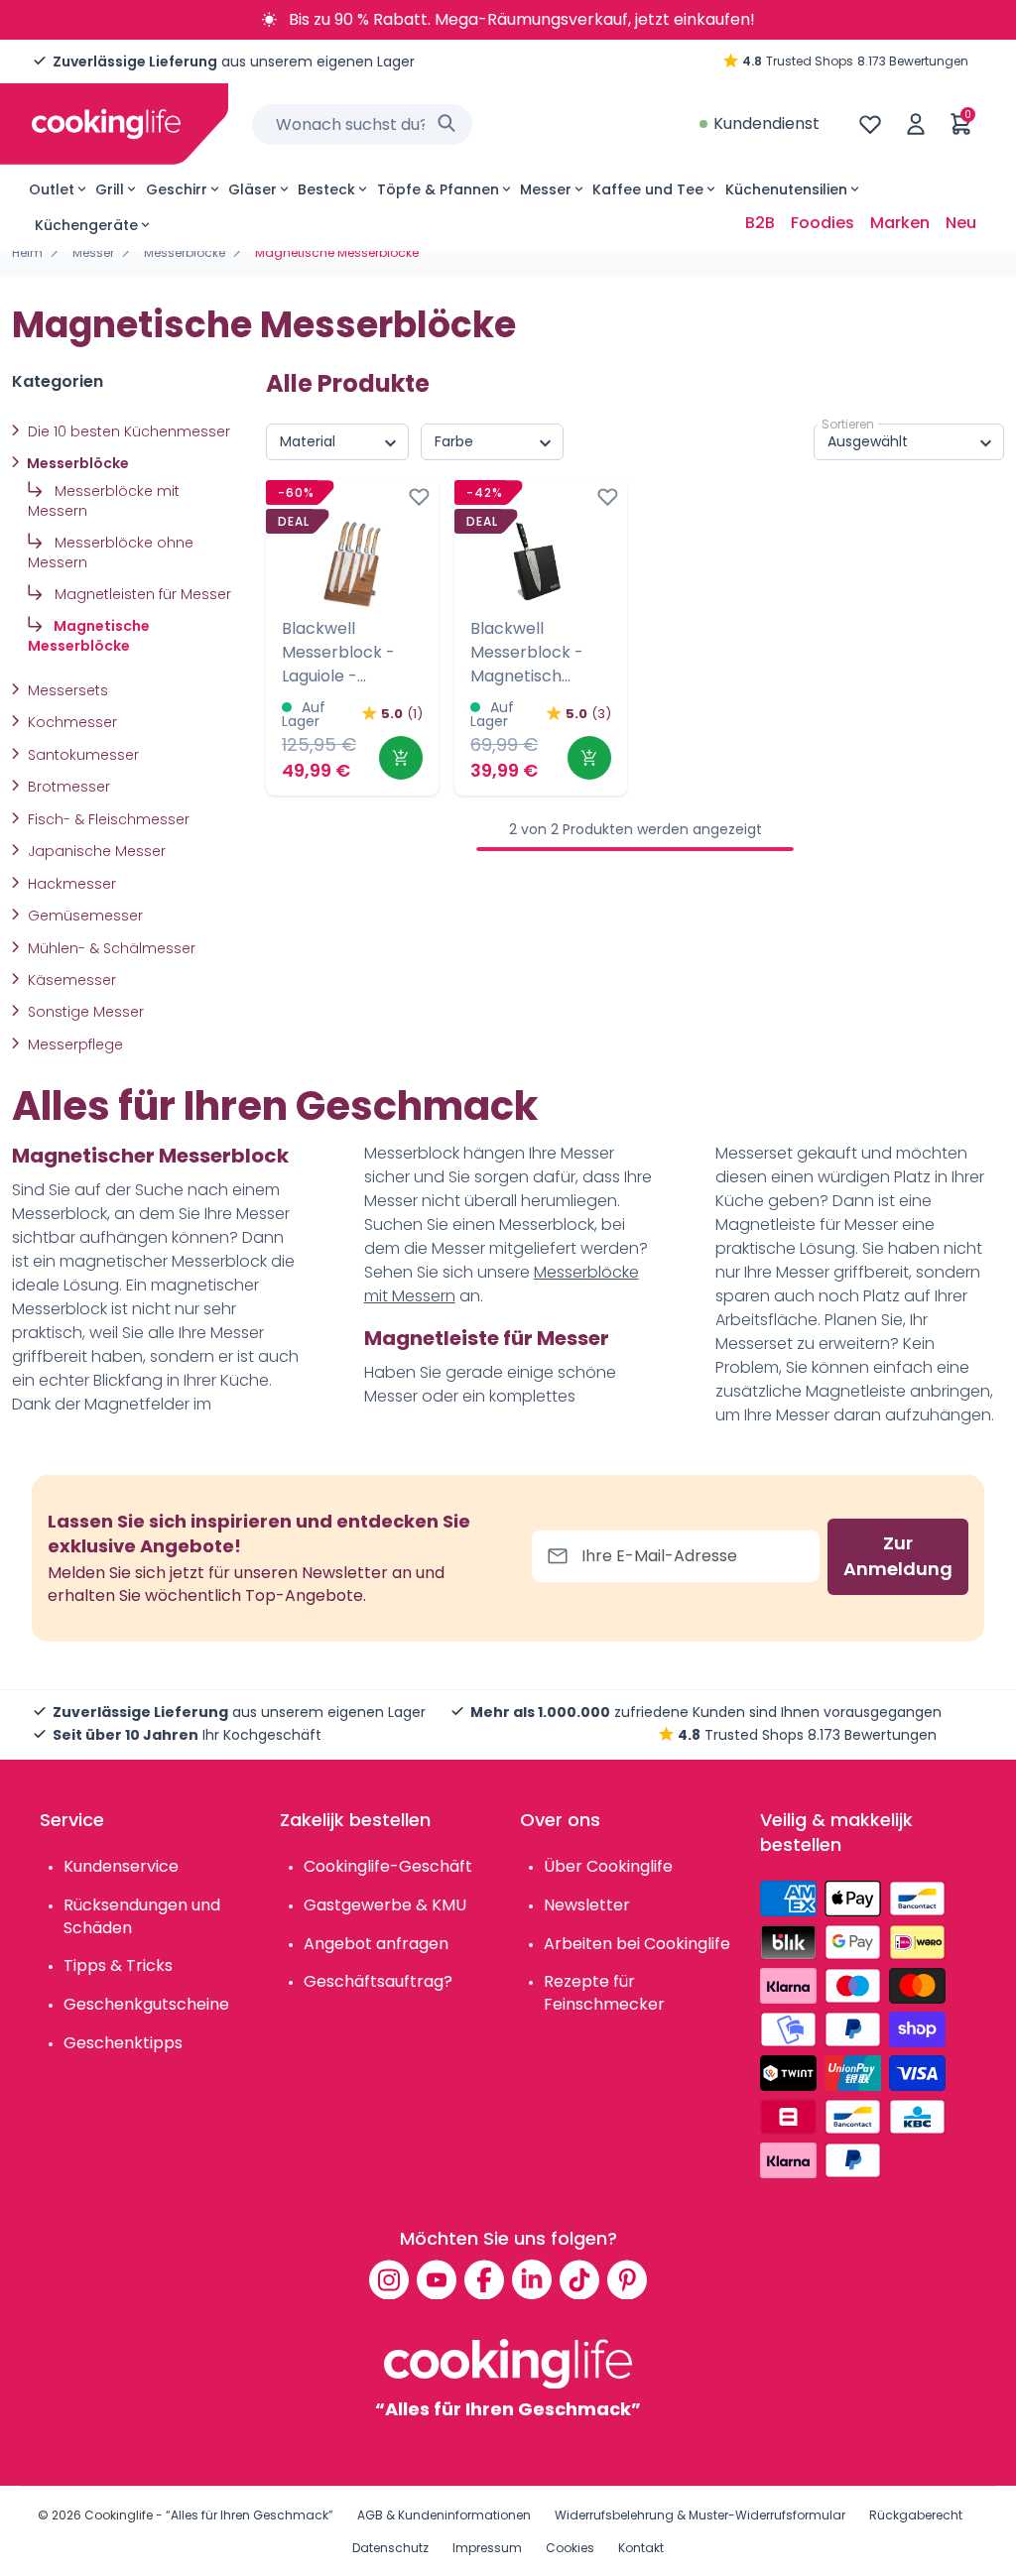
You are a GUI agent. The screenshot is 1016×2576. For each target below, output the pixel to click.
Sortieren (848, 424)
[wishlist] (870, 124)
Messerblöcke (185, 252)
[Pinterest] (627, 2279)
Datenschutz (390, 2548)
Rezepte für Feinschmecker (604, 1993)
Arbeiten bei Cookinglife (637, 1944)
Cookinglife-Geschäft (388, 1866)
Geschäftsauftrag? (378, 1981)
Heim (27, 252)
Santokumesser (81, 755)
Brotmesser (67, 787)
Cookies (570, 2548)
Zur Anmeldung (898, 1556)
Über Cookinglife (608, 1866)
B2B (760, 223)
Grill (110, 189)
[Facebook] (484, 2279)
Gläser (253, 189)
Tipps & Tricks (118, 1965)
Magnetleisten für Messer (141, 594)
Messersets (66, 690)
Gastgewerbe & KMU (385, 1905)
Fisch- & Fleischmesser (107, 819)
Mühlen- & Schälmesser (110, 948)
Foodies (823, 223)
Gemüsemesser (83, 916)
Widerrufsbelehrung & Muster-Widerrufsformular (700, 2515)
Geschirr (177, 189)
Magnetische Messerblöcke (89, 636)
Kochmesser (70, 722)
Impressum (487, 2548)
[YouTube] (437, 2279)
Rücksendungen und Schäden (142, 1916)
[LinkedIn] (532, 2279)
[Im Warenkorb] (401, 758)
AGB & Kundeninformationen (444, 2515)
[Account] (916, 124)
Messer (546, 189)
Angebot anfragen (376, 1944)
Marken (900, 223)
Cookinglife (119, 2515)
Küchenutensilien (786, 189)
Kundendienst (766, 123)
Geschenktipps (123, 2043)
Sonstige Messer (84, 1012)
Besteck (326, 189)
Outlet (52, 189)
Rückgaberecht (916, 2515)
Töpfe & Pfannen (438, 189)
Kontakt (641, 2548)
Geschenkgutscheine (146, 2004)
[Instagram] (389, 2279)
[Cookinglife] (106, 124)
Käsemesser (70, 980)
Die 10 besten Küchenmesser (127, 431)
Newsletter (587, 1905)
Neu (961, 223)
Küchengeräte (86, 225)
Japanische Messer (95, 851)
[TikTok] (579, 2279)
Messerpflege (73, 1044)
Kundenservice (121, 1866)
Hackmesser (70, 884)
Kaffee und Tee (648, 189)
